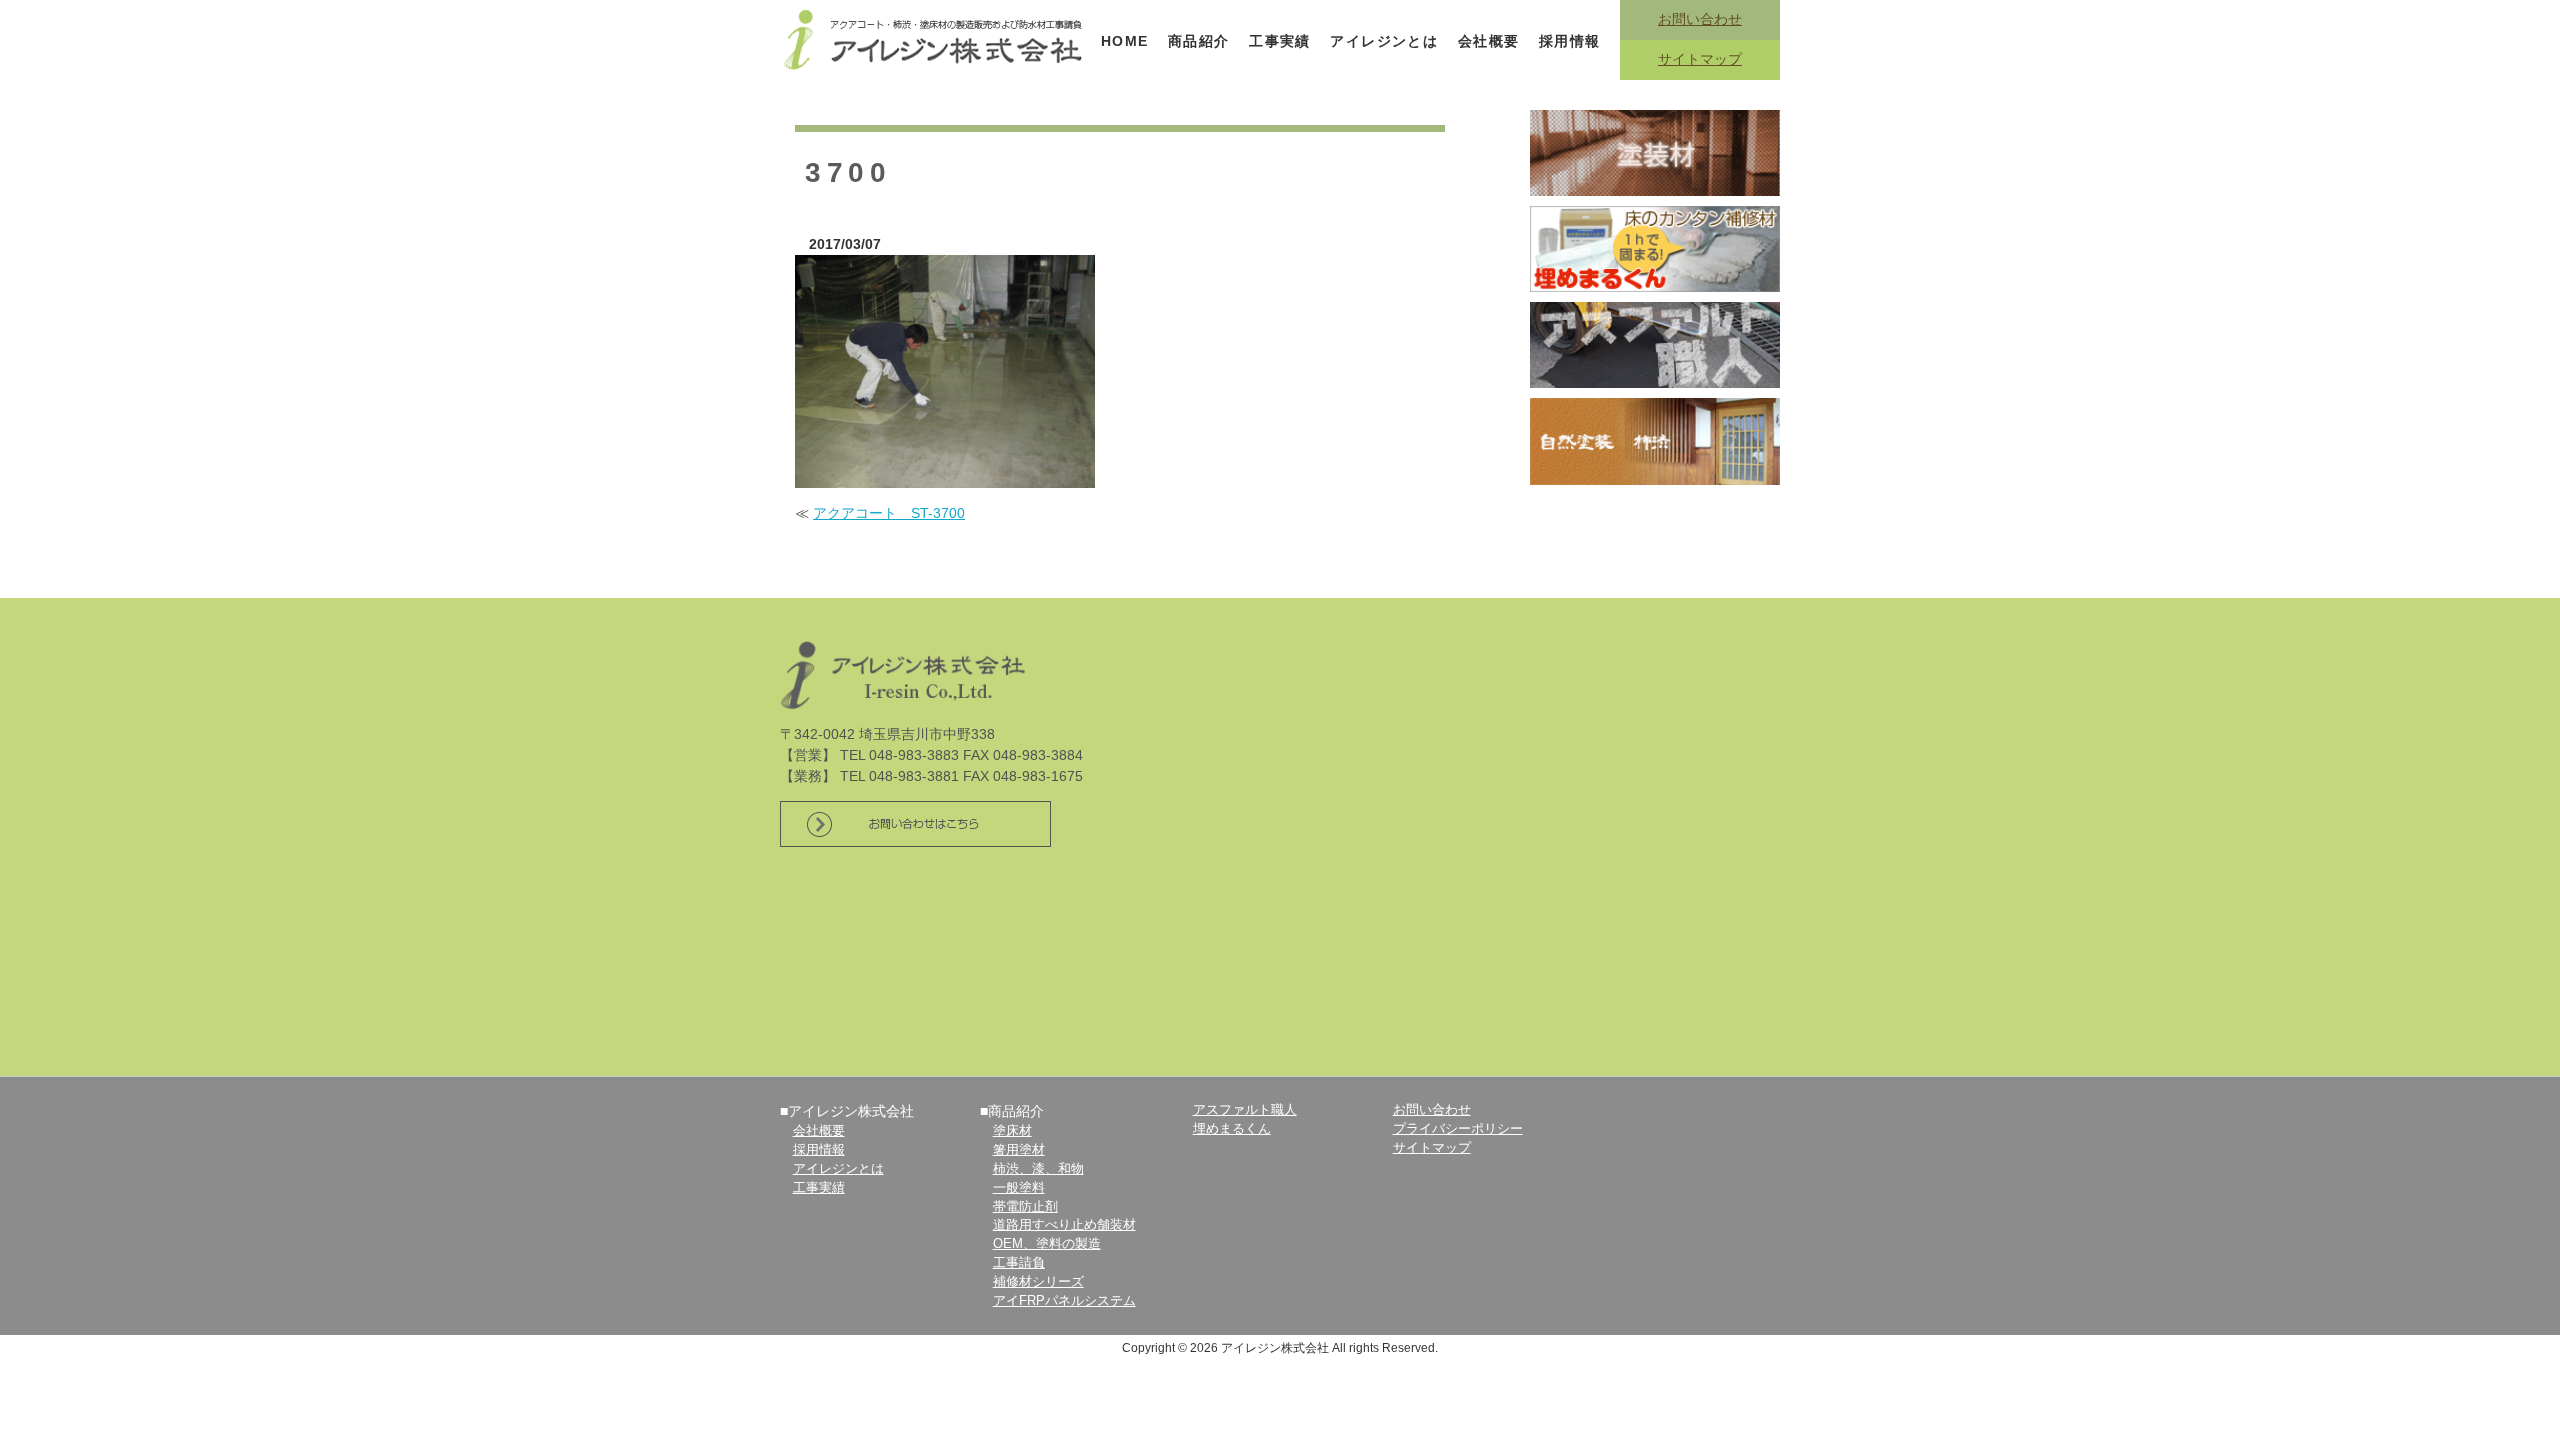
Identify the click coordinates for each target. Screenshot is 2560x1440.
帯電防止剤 (1025, 1207)
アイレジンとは (1384, 41)
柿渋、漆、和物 (1038, 1169)
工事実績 (1280, 41)
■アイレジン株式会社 (847, 1111)
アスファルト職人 (1245, 1110)
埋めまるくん (1232, 1129)
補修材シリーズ (1038, 1282)
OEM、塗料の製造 (1047, 1244)
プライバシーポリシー (1458, 1129)
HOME (1125, 41)
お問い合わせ (1700, 19)
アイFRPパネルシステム (1064, 1301)
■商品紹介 (1012, 1111)
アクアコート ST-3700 (889, 513)
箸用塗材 (1019, 1150)
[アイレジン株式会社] (935, 38)
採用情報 (1570, 41)
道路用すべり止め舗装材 (1064, 1225)
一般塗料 (1019, 1188)
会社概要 (1489, 41)
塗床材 (1012, 1131)
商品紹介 (1199, 41)
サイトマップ (1700, 59)
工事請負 (1019, 1263)
